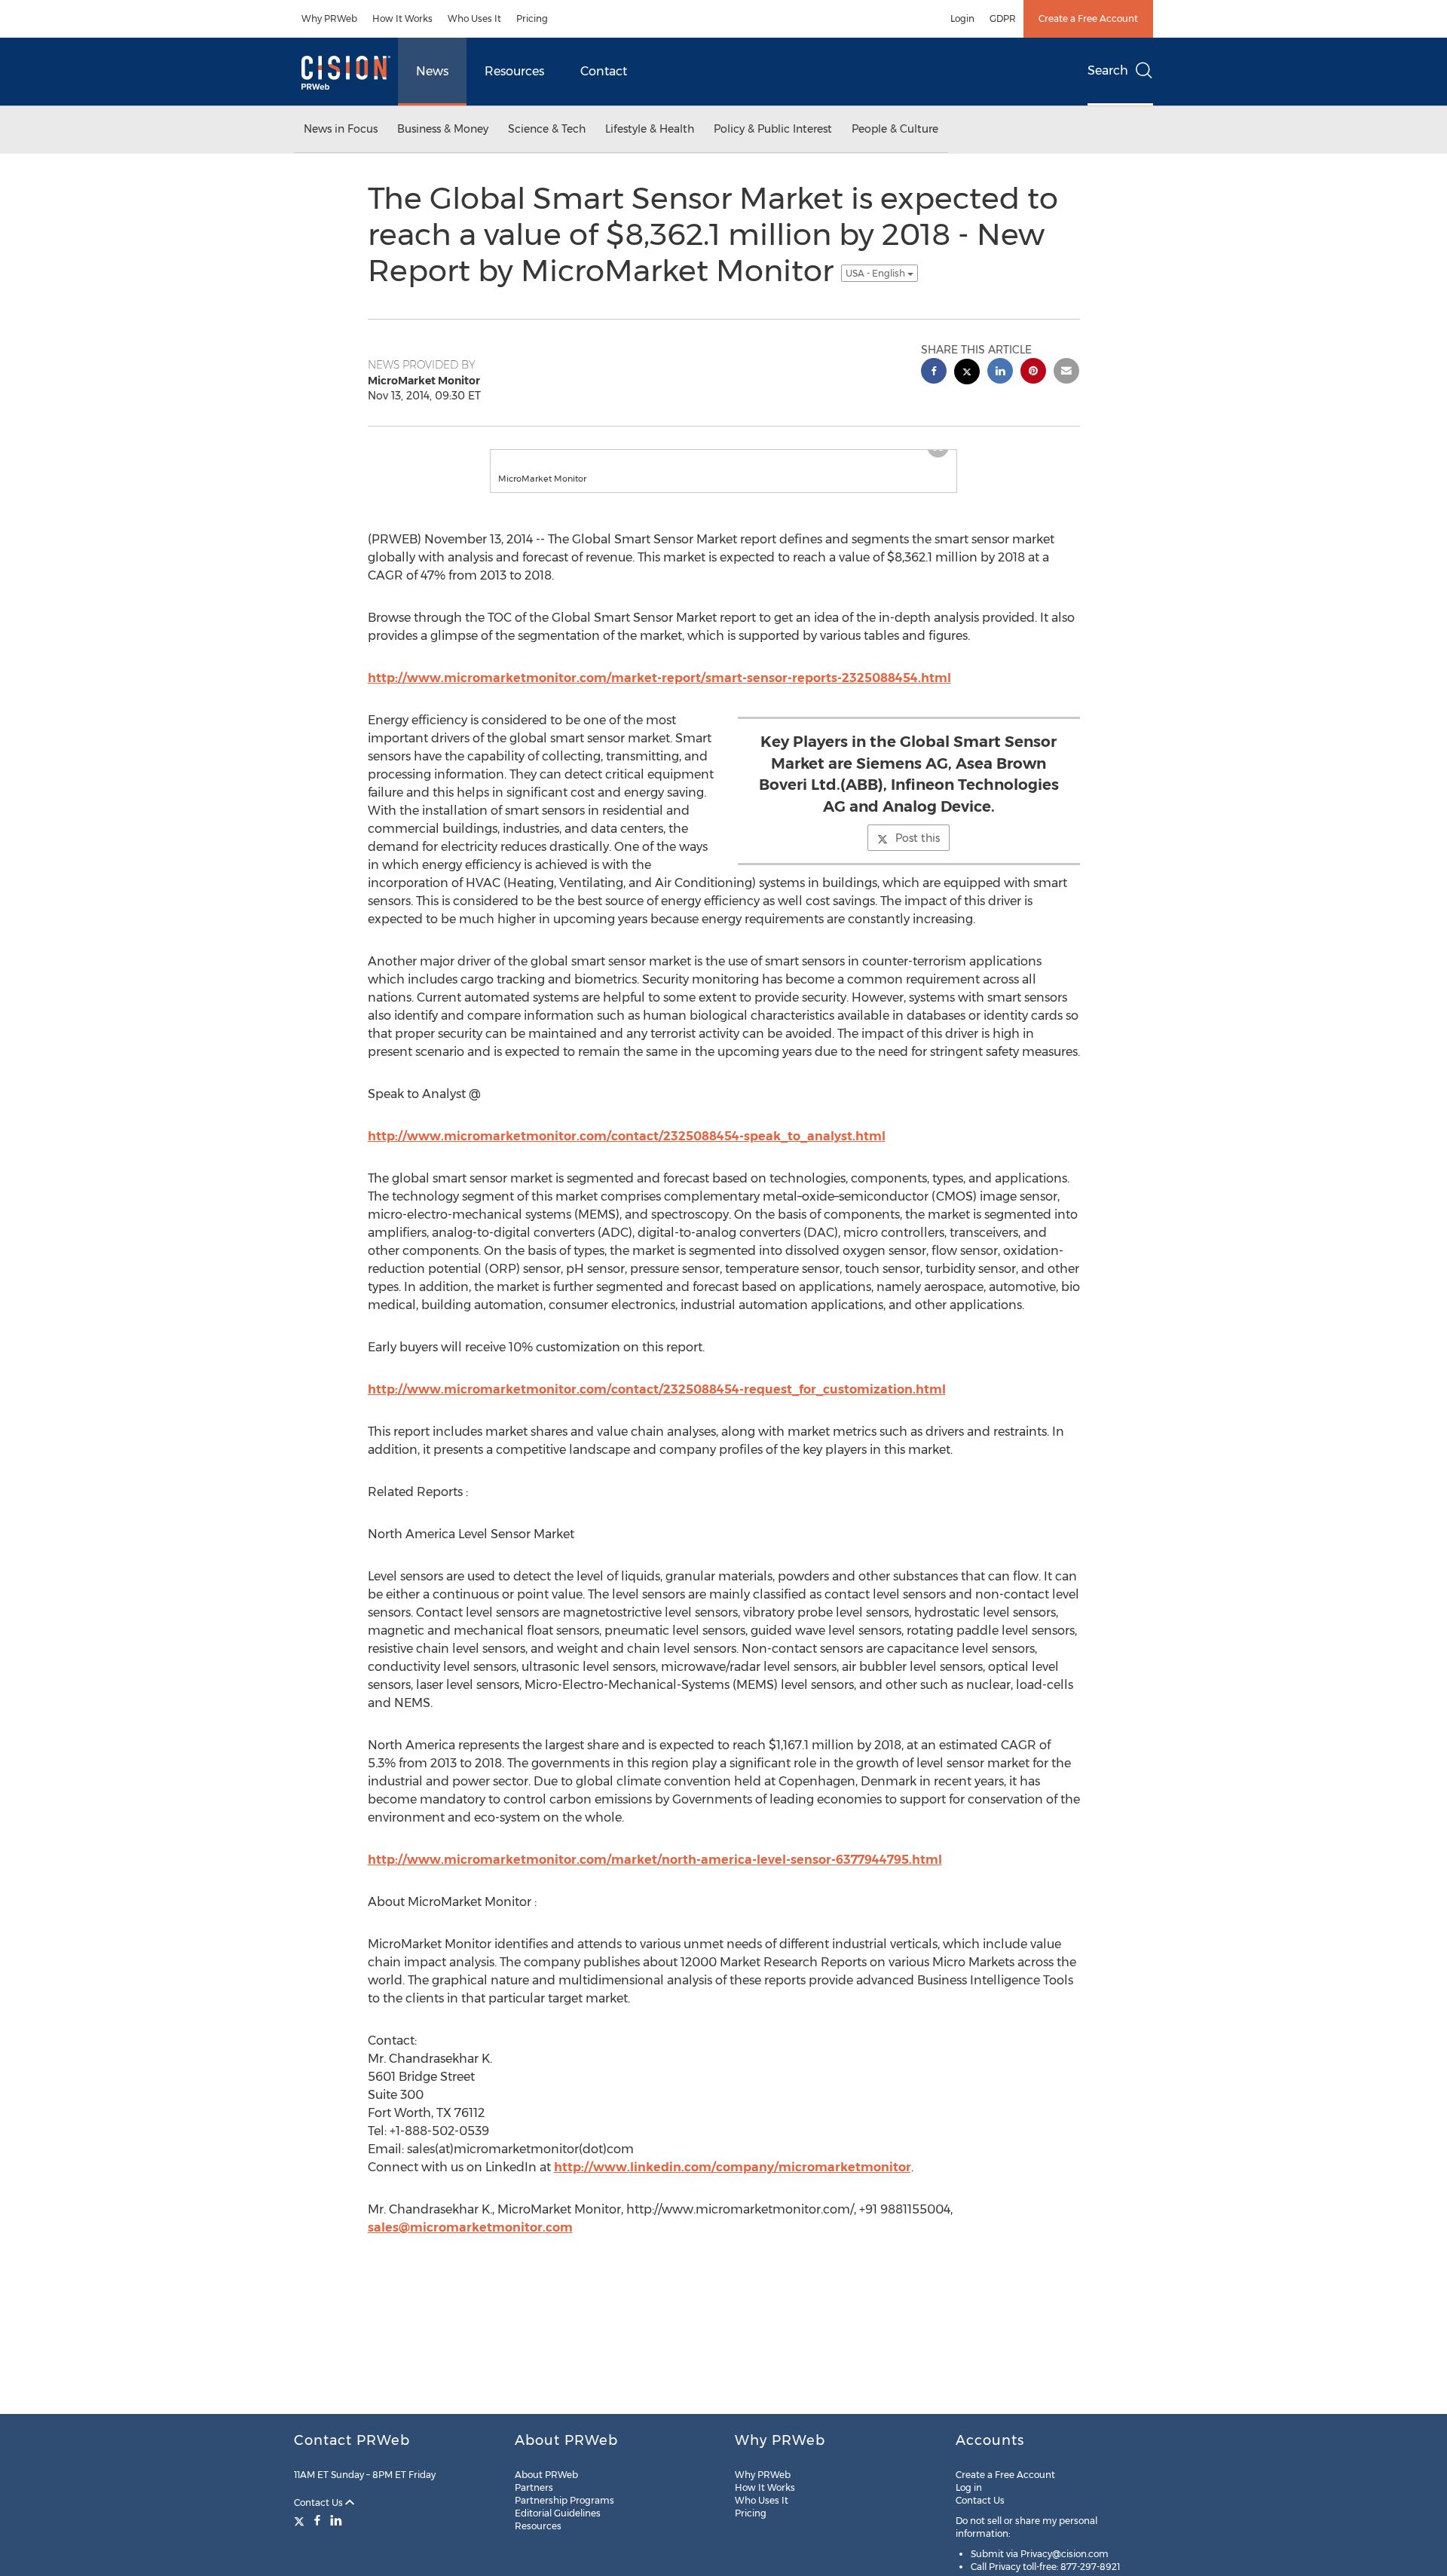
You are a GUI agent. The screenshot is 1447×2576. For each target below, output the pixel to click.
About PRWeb (546, 2475)
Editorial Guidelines (558, 2513)
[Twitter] (301, 2520)
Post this (918, 838)
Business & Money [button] (443, 129)
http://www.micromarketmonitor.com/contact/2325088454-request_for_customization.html (657, 1389)
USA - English (876, 273)
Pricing (532, 18)
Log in (969, 2487)
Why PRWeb (329, 18)
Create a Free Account (1088, 18)
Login (962, 18)
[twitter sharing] (967, 373)
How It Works (402, 18)
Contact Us (320, 2503)
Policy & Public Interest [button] (773, 129)
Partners (534, 2487)
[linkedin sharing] (1000, 373)
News (432, 71)
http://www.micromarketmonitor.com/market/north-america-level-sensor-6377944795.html (655, 1860)
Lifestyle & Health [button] (650, 129)
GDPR (1003, 18)
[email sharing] (1066, 373)
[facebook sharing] (934, 373)
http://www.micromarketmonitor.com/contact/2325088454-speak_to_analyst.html (627, 1136)
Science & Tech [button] (547, 129)
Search (1108, 70)
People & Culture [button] (895, 129)
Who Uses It (474, 18)
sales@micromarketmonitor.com (470, 2227)
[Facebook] (317, 2520)
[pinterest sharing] (1033, 373)
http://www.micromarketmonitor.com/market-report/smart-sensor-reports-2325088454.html (659, 678)
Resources (514, 71)
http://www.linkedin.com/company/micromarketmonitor (733, 2167)
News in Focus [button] (341, 129)
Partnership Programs (564, 2500)
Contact (604, 71)
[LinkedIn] (336, 2520)
